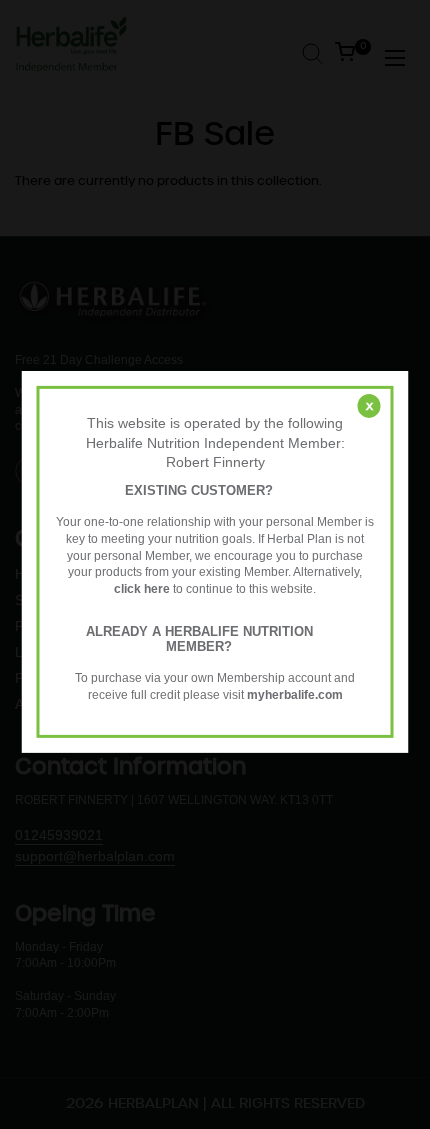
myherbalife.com (295, 695)
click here (142, 589)
